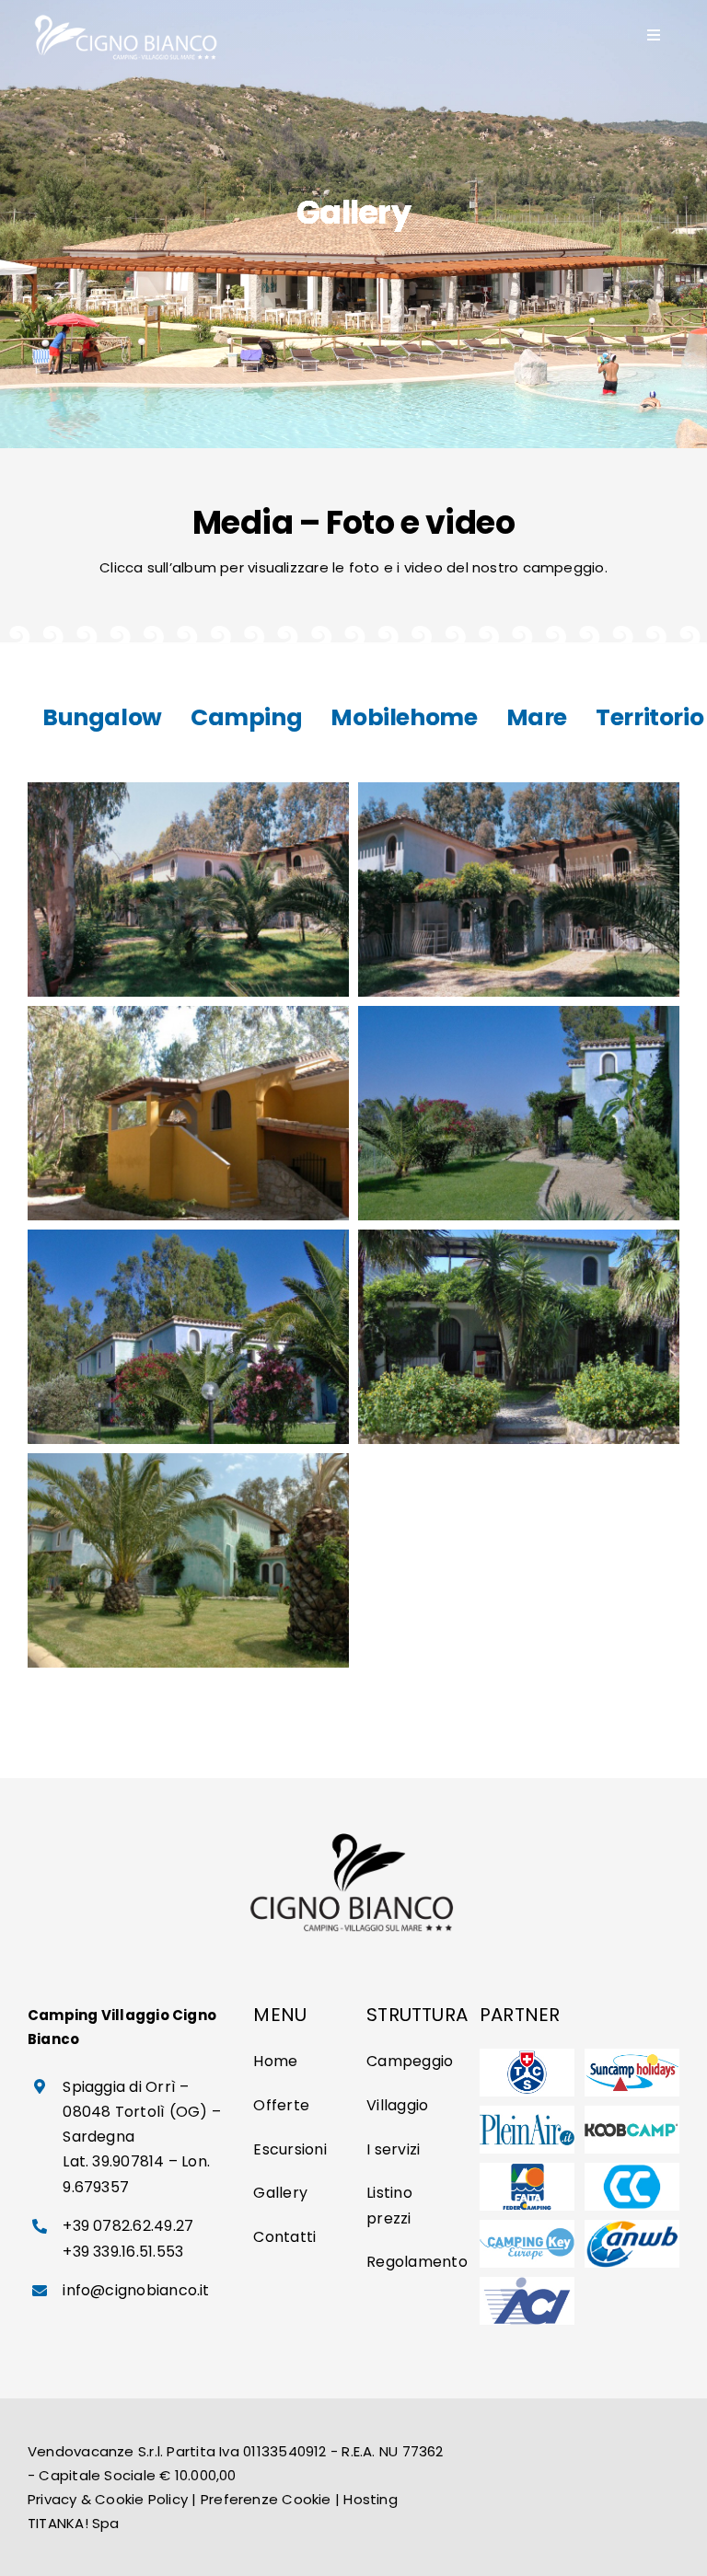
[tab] (102, 718)
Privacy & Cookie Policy (108, 2499)
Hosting (371, 2499)
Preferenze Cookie (266, 2499)
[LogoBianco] (127, 16)
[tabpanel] (353, 1225)
